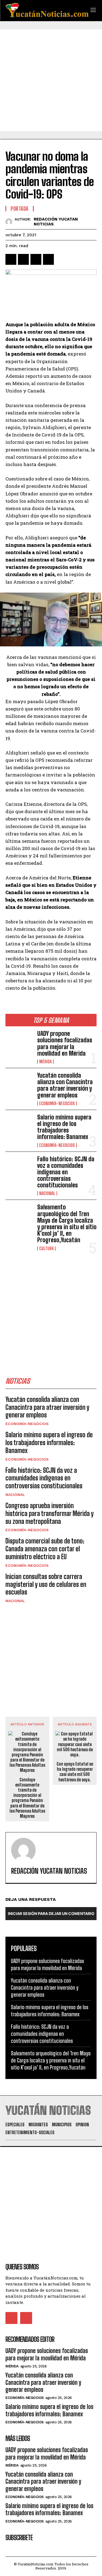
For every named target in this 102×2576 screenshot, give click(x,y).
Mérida (45, 1062)
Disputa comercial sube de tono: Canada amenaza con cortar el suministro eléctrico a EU (45, 1549)
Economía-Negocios (57, 1103)
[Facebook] (11, 259)
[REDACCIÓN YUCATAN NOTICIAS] (10, 222)
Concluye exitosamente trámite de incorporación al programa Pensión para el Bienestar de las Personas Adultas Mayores (27, 1798)
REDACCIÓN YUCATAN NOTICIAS (56, 222)
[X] (23, 259)
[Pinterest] (36, 259)
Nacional (47, 1193)
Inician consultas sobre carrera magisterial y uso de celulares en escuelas (46, 1584)
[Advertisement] (51, 80)
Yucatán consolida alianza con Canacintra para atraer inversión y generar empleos (65, 1085)
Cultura (46, 1248)
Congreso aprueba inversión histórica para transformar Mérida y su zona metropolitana (50, 1513)
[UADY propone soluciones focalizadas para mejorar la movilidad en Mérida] (19, 1043)
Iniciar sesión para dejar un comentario (51, 1913)
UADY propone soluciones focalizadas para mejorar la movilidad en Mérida (65, 1043)
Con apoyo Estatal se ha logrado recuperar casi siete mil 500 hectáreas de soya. (75, 1772)
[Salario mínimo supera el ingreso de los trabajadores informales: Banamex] (19, 1126)
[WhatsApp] (48, 259)
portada (20, 209)
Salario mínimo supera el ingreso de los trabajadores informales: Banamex (64, 1127)
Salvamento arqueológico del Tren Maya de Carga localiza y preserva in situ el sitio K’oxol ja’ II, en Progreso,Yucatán (67, 1223)
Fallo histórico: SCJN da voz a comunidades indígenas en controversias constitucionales (66, 1172)
